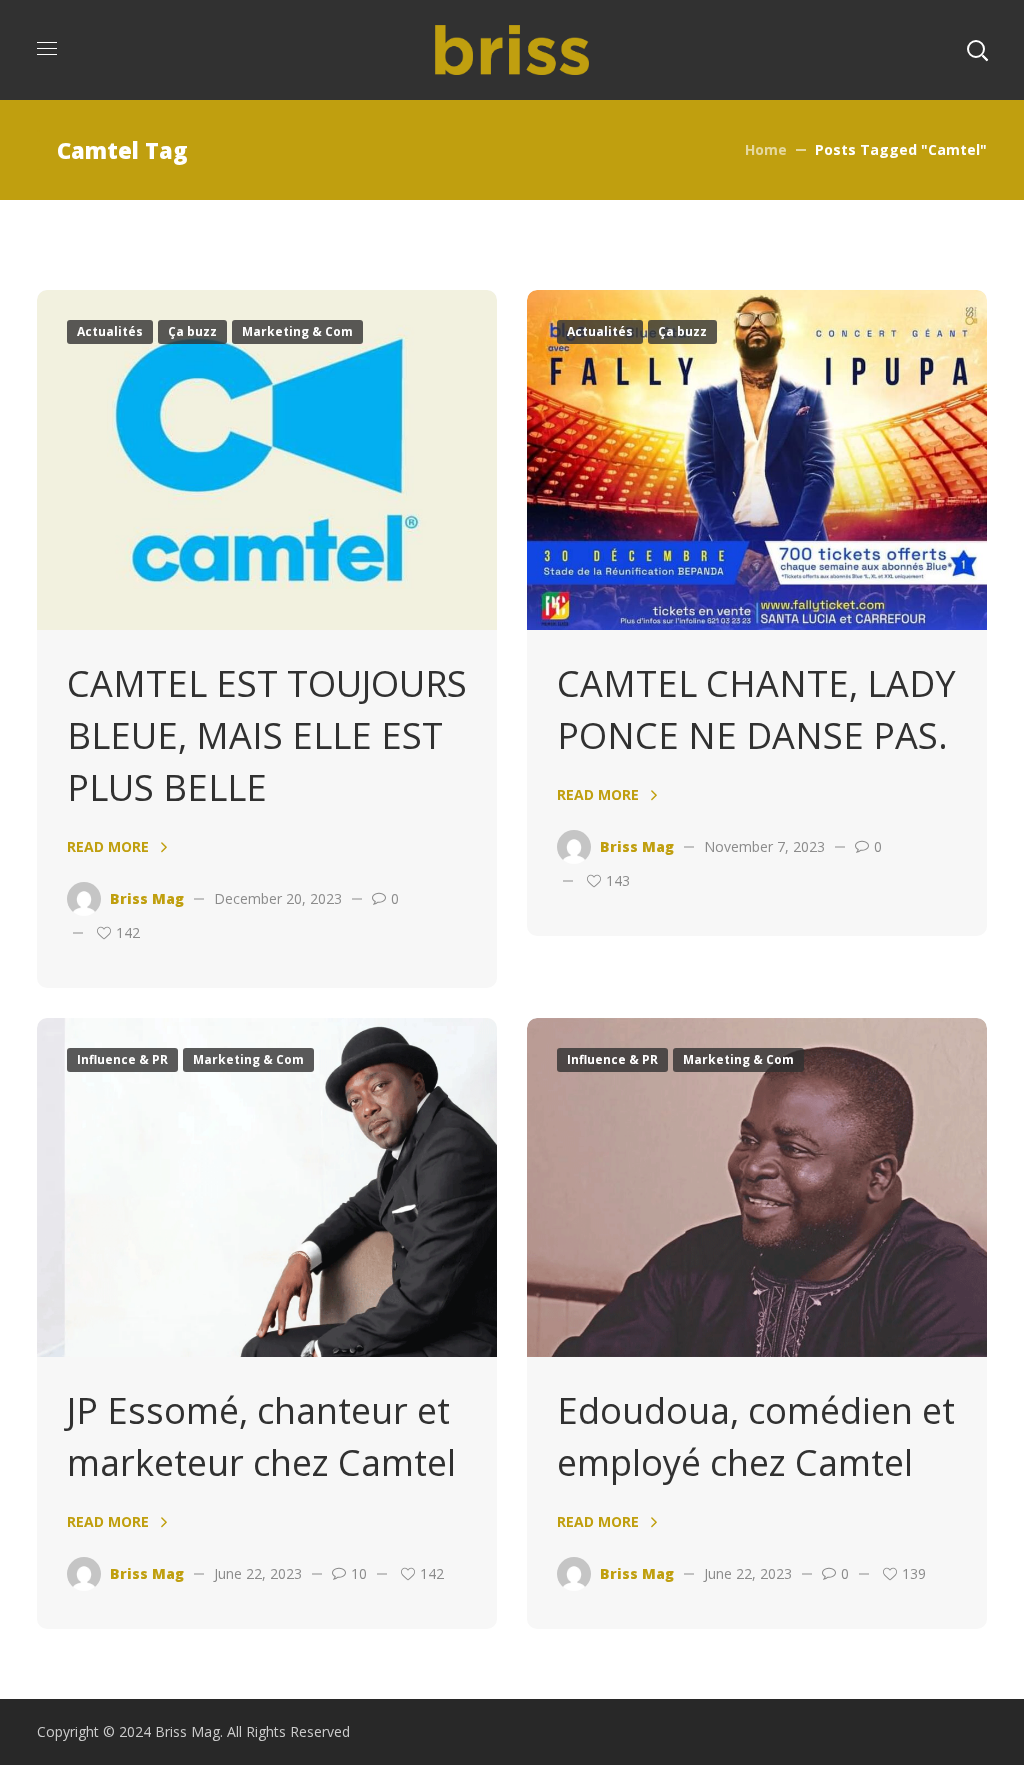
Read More (108, 846)
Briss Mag (147, 898)
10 (359, 1573)
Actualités (110, 331)
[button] (977, 50)
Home (766, 149)
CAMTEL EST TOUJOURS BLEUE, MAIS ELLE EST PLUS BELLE (267, 735)
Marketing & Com (297, 331)
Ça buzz (192, 331)
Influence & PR (122, 1059)
